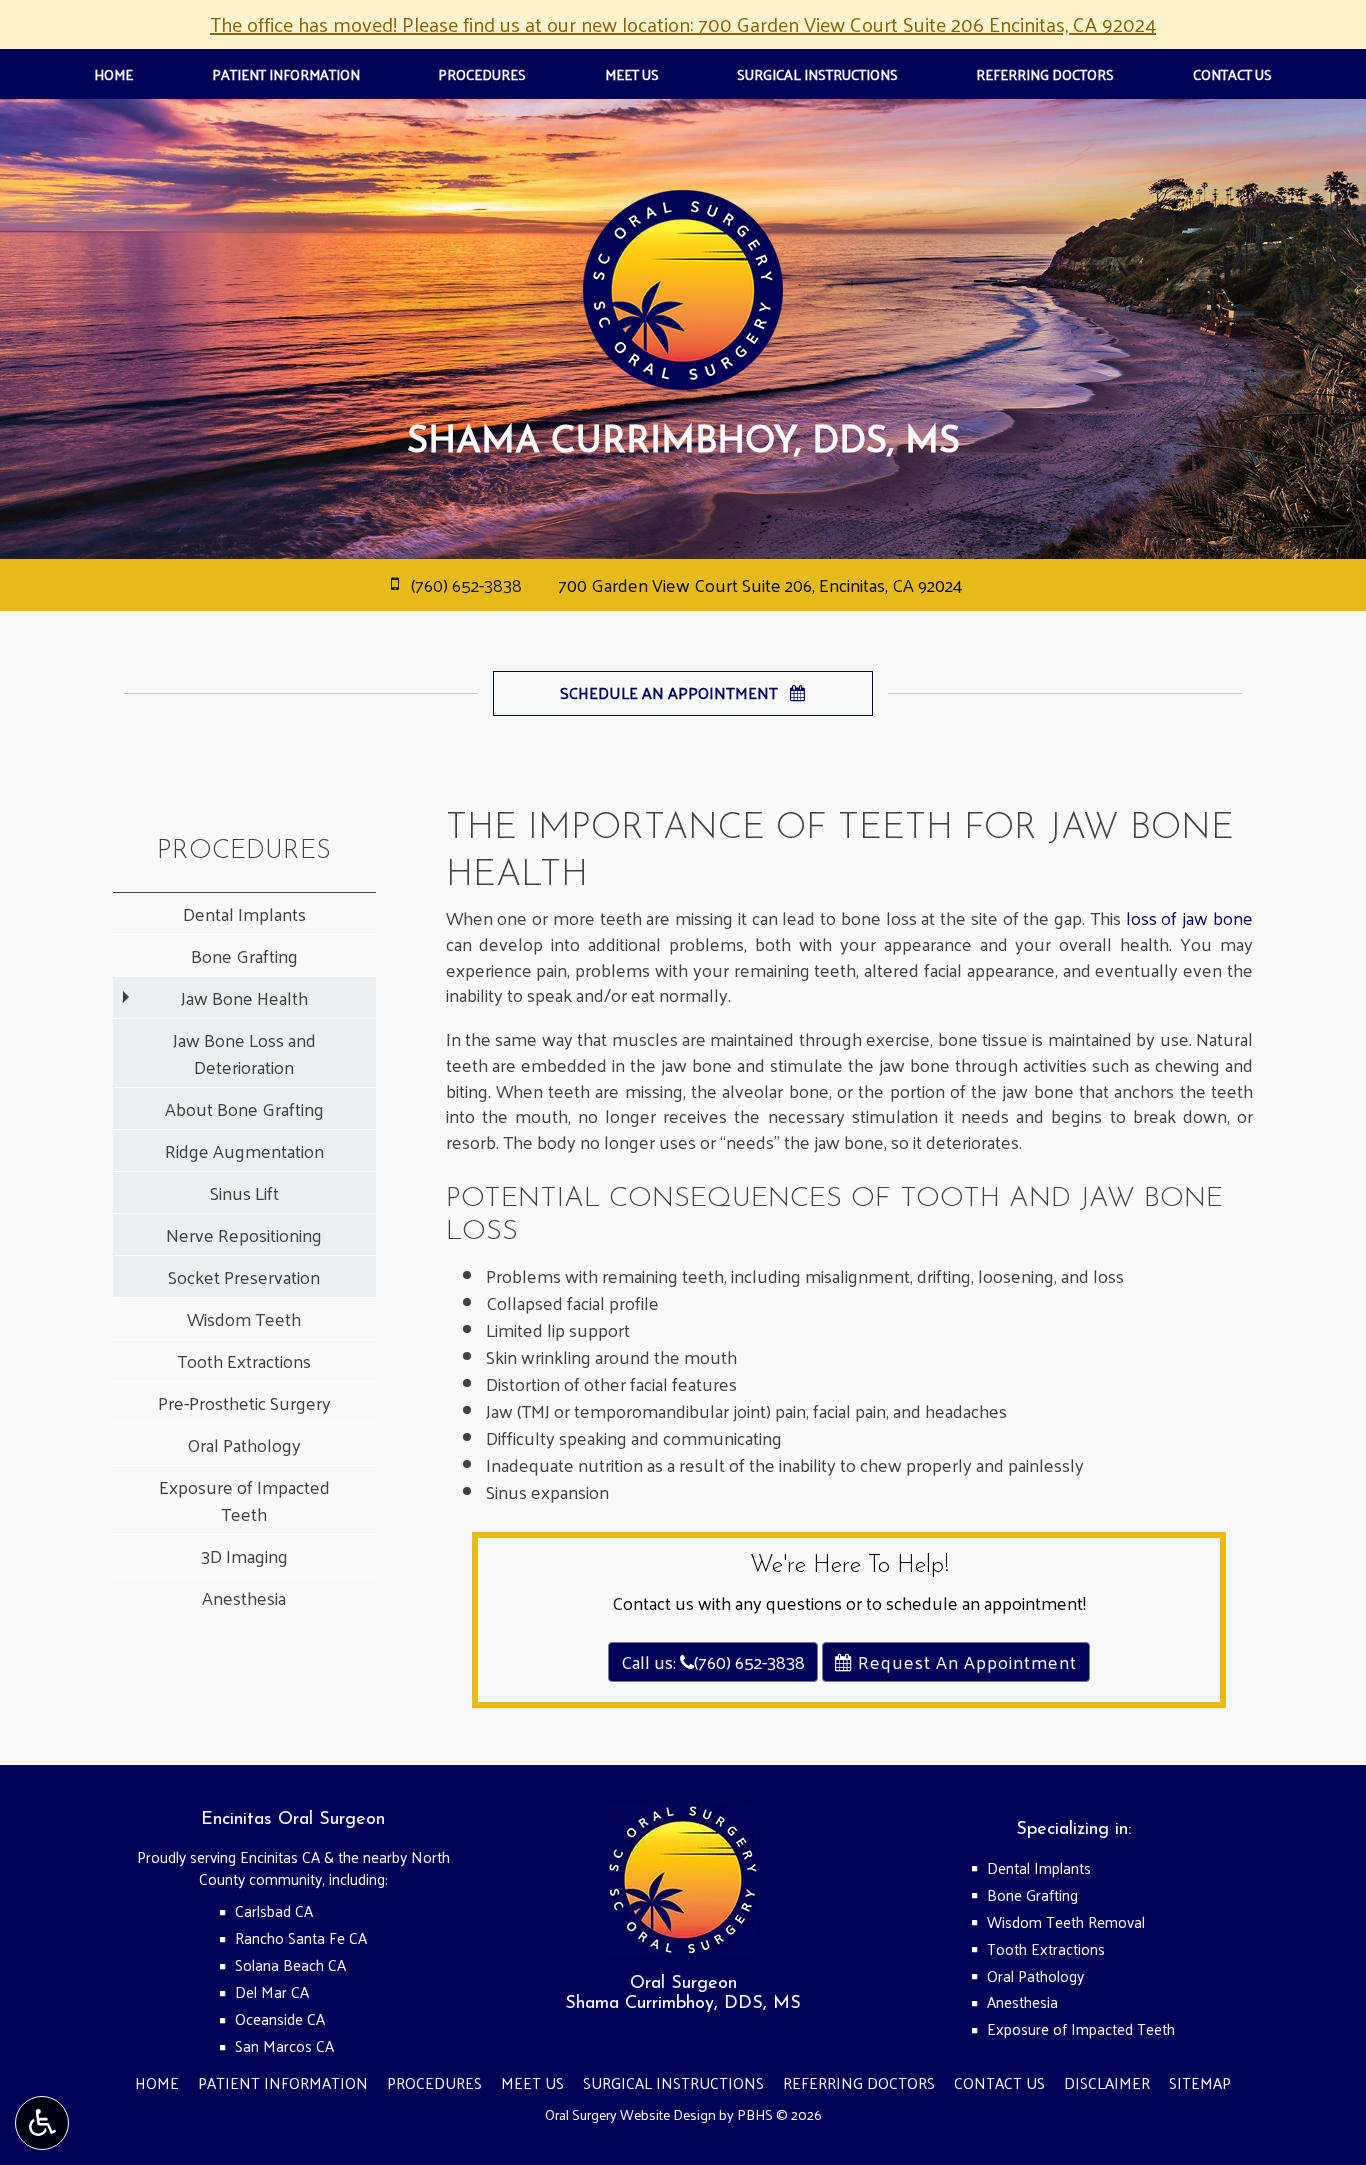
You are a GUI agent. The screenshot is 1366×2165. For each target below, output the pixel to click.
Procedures (482, 74)
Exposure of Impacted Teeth (244, 1500)
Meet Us (632, 74)
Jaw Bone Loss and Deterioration (244, 1053)
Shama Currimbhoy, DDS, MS (683, 2004)
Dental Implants (244, 913)
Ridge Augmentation (244, 1150)
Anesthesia (244, 1597)
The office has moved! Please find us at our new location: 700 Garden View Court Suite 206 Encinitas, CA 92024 (683, 24)
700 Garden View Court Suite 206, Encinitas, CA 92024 (760, 584)
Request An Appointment (965, 1661)
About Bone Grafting (244, 1108)
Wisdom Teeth (244, 1318)
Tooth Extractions (244, 1360)
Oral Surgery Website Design (630, 2114)
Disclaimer (1107, 2083)
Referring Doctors (1045, 74)
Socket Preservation (244, 1276)
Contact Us (1232, 74)
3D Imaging (244, 1555)
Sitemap (1200, 2083)
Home (113, 74)
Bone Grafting (244, 955)
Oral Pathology (244, 1444)
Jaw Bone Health (244, 997)
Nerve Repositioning (244, 1234)
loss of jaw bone (1189, 917)
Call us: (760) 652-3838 (713, 1661)
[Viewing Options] (42, 2123)
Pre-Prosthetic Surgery (244, 1402)
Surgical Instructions (817, 74)
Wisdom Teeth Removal (1066, 1922)
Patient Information (286, 74)
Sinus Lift (244, 1192)
